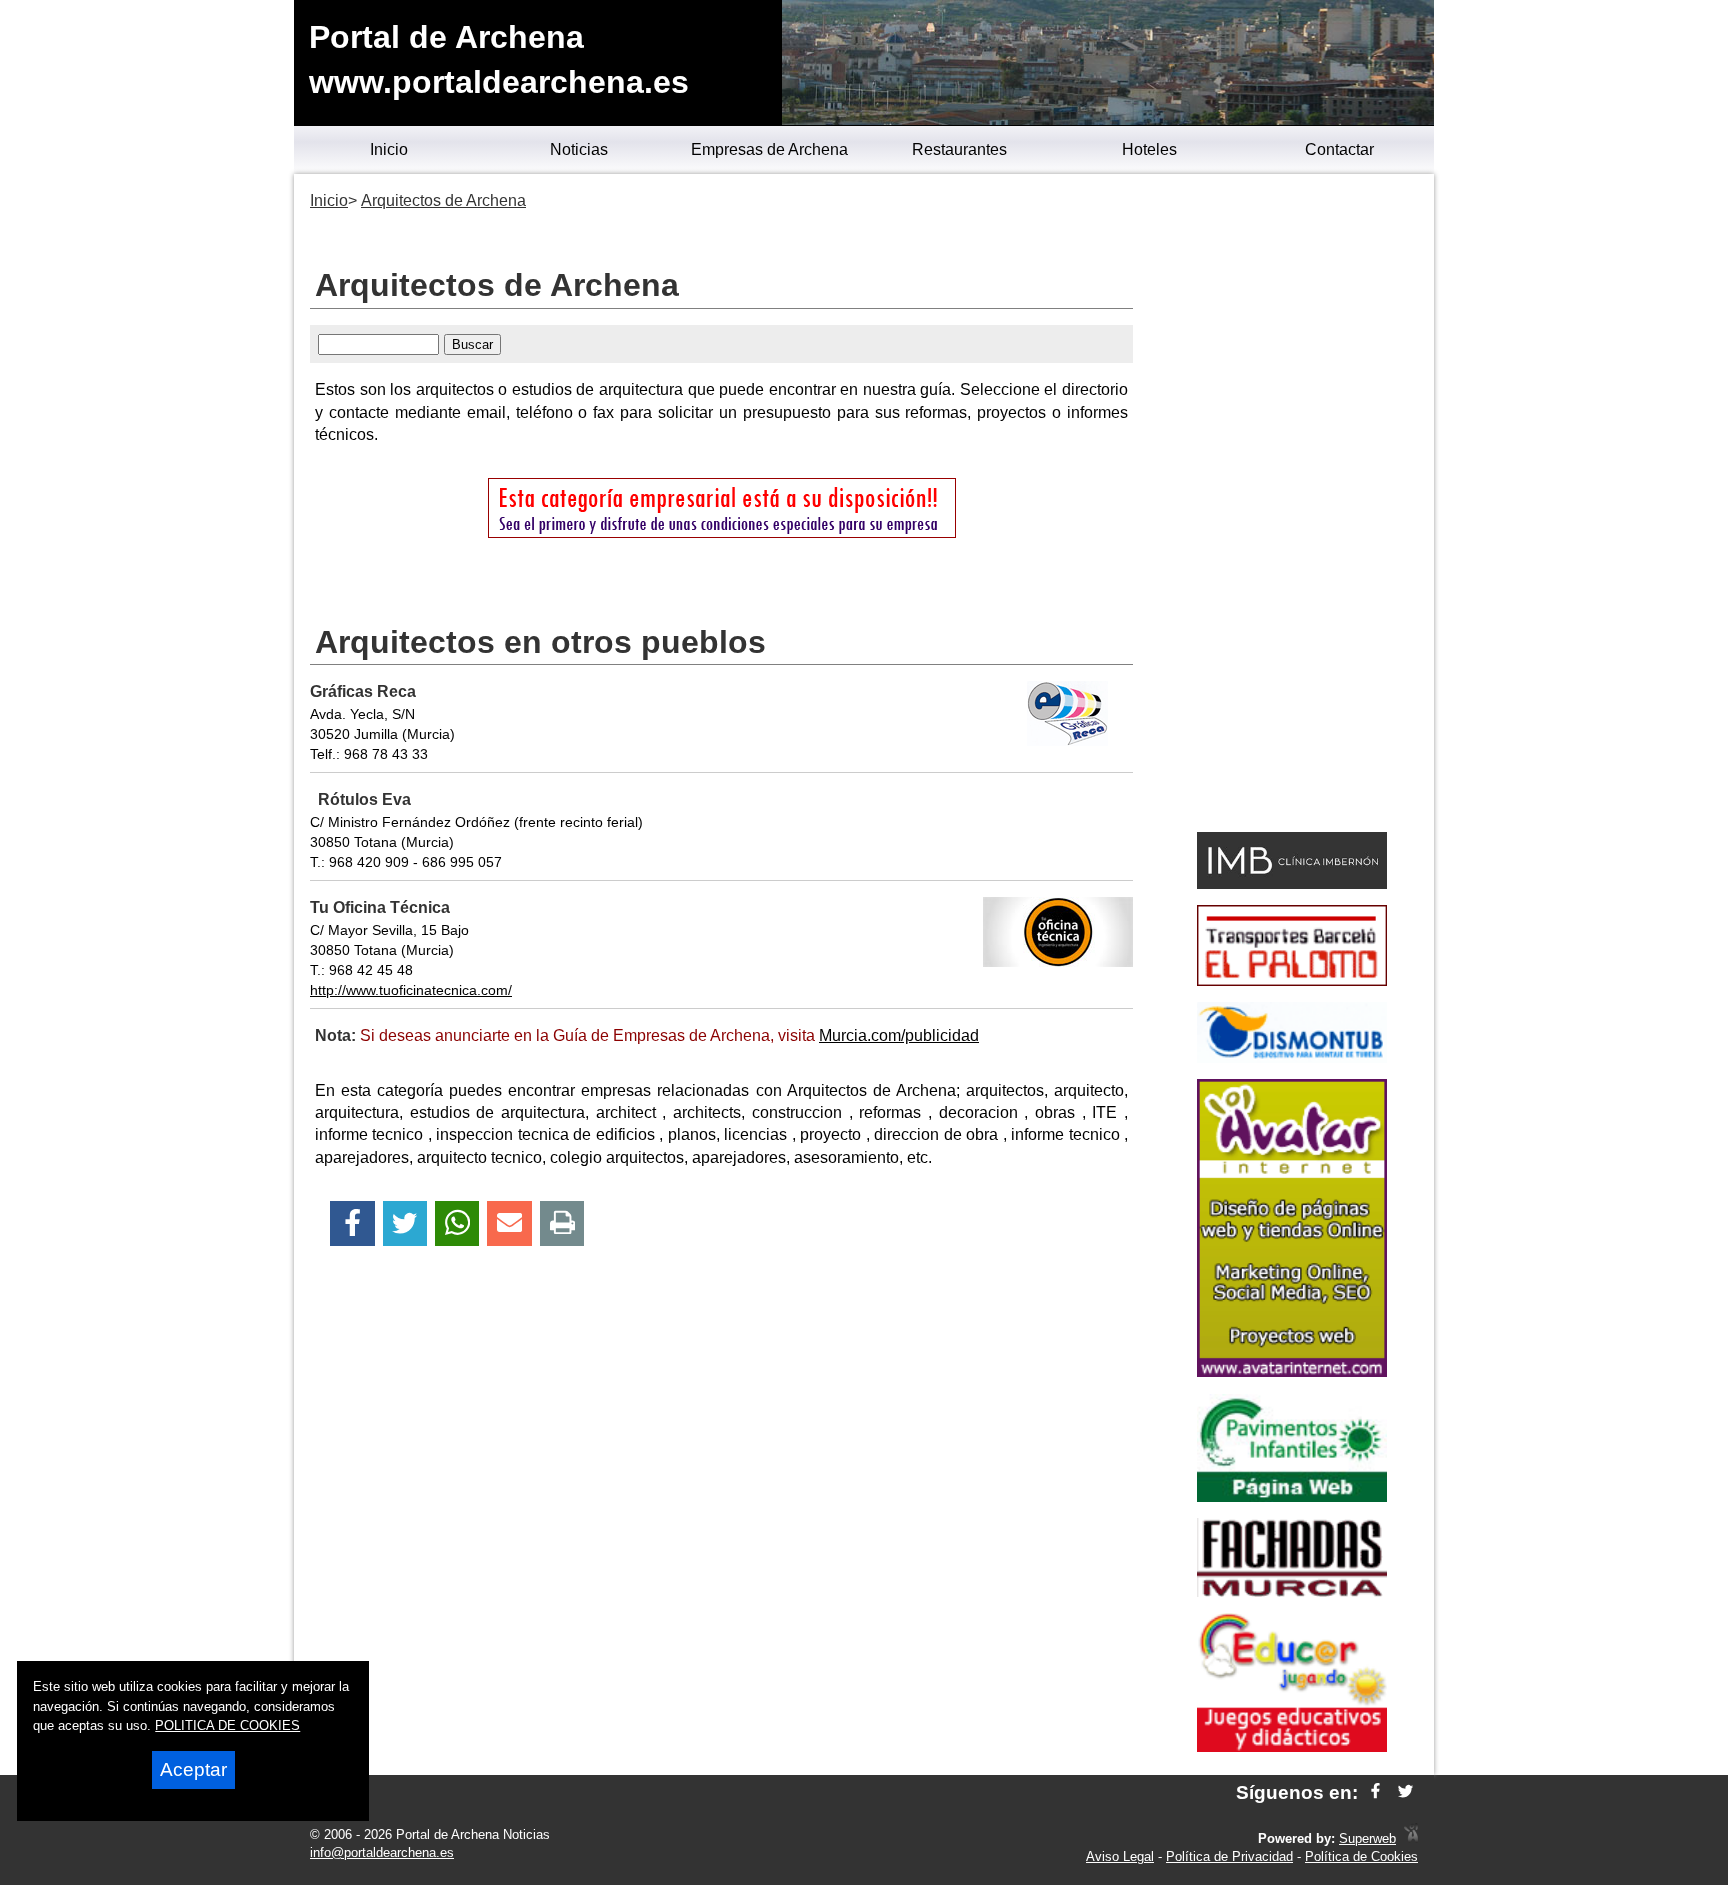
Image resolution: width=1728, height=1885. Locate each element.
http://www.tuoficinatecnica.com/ (411, 990)
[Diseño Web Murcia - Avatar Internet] (1411, 1838)
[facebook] (1375, 1792)
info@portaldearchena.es (382, 1852)
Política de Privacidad (1229, 1856)
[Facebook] (352, 1223)
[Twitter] (405, 1223)
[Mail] (509, 1223)
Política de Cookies (1361, 1856)
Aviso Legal (1120, 1856)
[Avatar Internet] (1292, 1371)
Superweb (1367, 1838)
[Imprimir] (562, 1223)
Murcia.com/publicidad (899, 1035)
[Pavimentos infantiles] (1292, 1496)
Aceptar (193, 1769)
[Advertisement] (1291, 506)
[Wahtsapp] (457, 1223)
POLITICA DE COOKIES (227, 1725)
